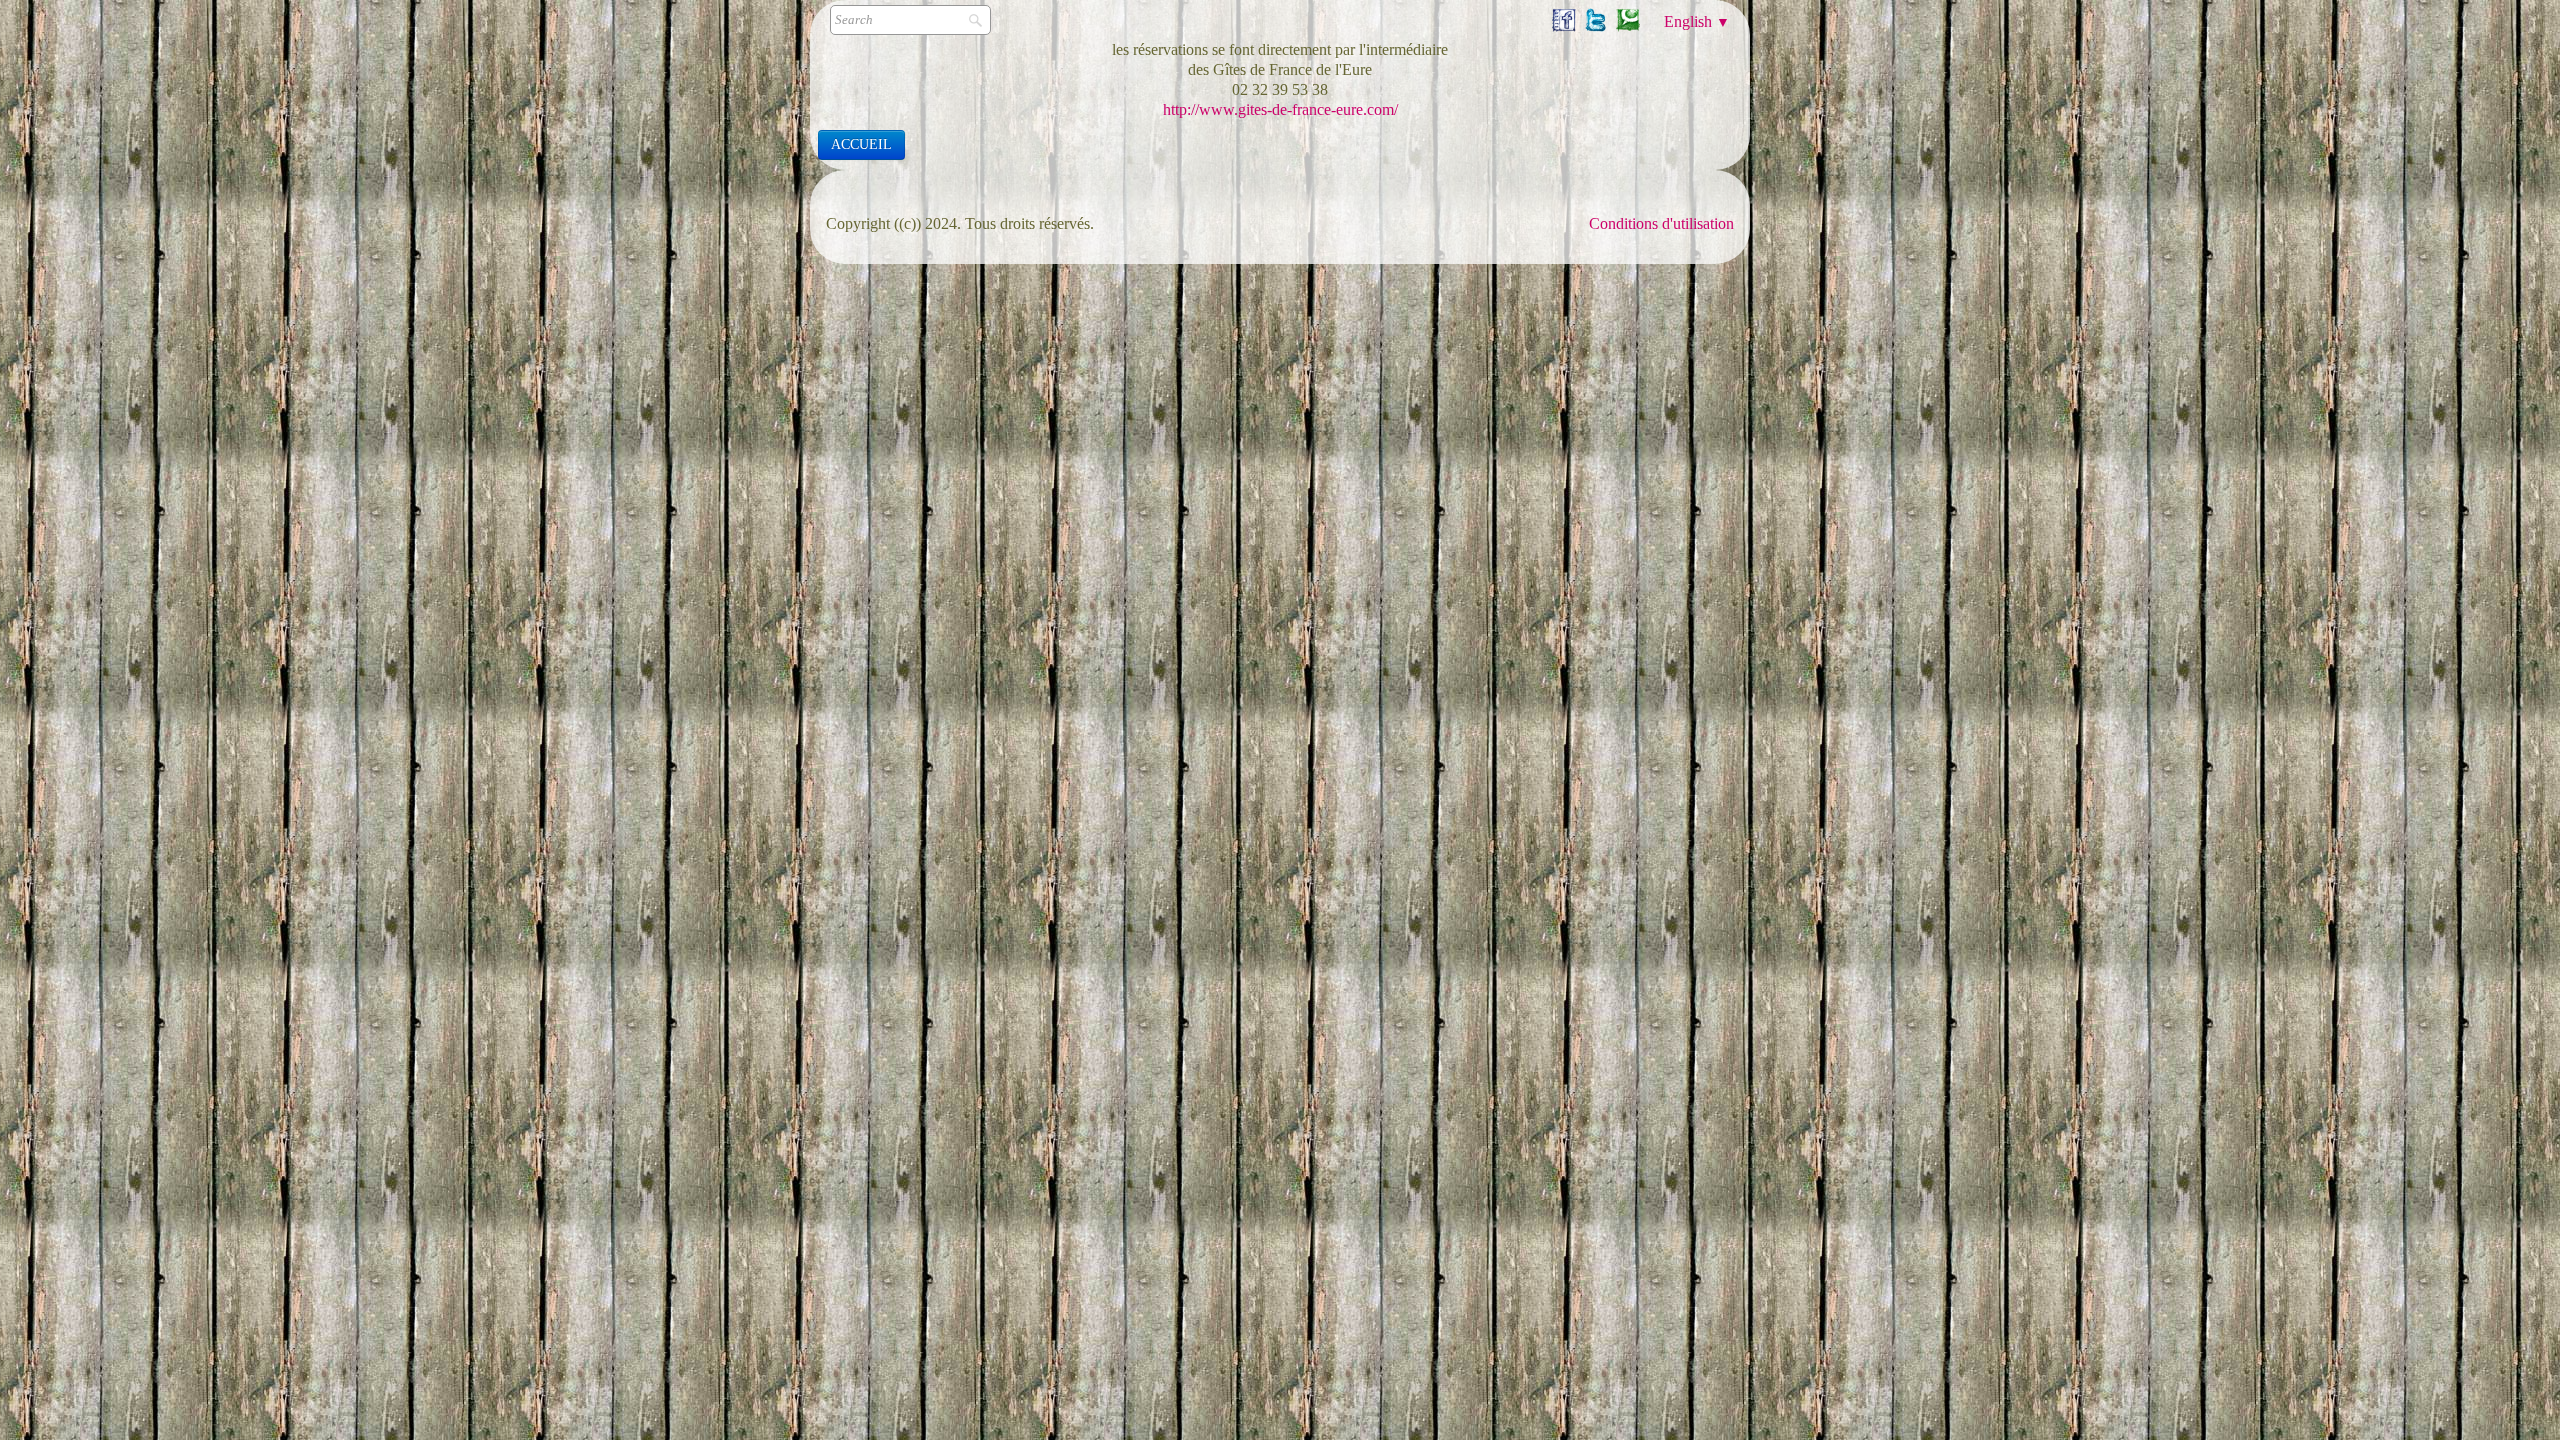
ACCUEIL (861, 144)
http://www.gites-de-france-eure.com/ (1280, 109)
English (1697, 21)
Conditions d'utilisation (1661, 223)
